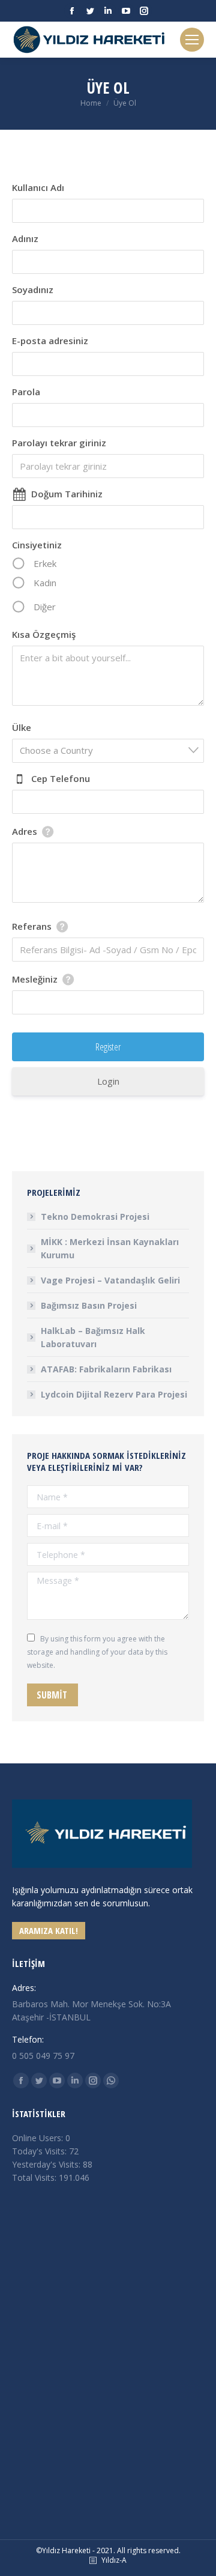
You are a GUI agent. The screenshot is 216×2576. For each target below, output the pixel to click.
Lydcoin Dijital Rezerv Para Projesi (114, 1394)
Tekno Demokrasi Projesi (95, 1217)
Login (108, 1081)
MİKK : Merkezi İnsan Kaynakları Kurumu (110, 1248)
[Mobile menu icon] (192, 40)
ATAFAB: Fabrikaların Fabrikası (106, 1369)
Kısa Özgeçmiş (44, 634)
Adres (25, 831)
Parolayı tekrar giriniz (59, 443)
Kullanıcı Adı (38, 187)
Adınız (25, 238)
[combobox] (108, 751)
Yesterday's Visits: (47, 2164)
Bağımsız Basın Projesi (89, 1305)
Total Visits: (35, 2177)
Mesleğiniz (35, 979)
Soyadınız (33, 289)
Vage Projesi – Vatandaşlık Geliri (110, 1280)
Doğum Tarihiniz (67, 494)
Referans (32, 926)
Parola (26, 392)
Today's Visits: (40, 2151)
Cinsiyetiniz (37, 545)
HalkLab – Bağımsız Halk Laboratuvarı (93, 1337)
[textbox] (112, 750)
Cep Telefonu (61, 778)
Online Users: (39, 2138)
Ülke (22, 727)
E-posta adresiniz (50, 341)
